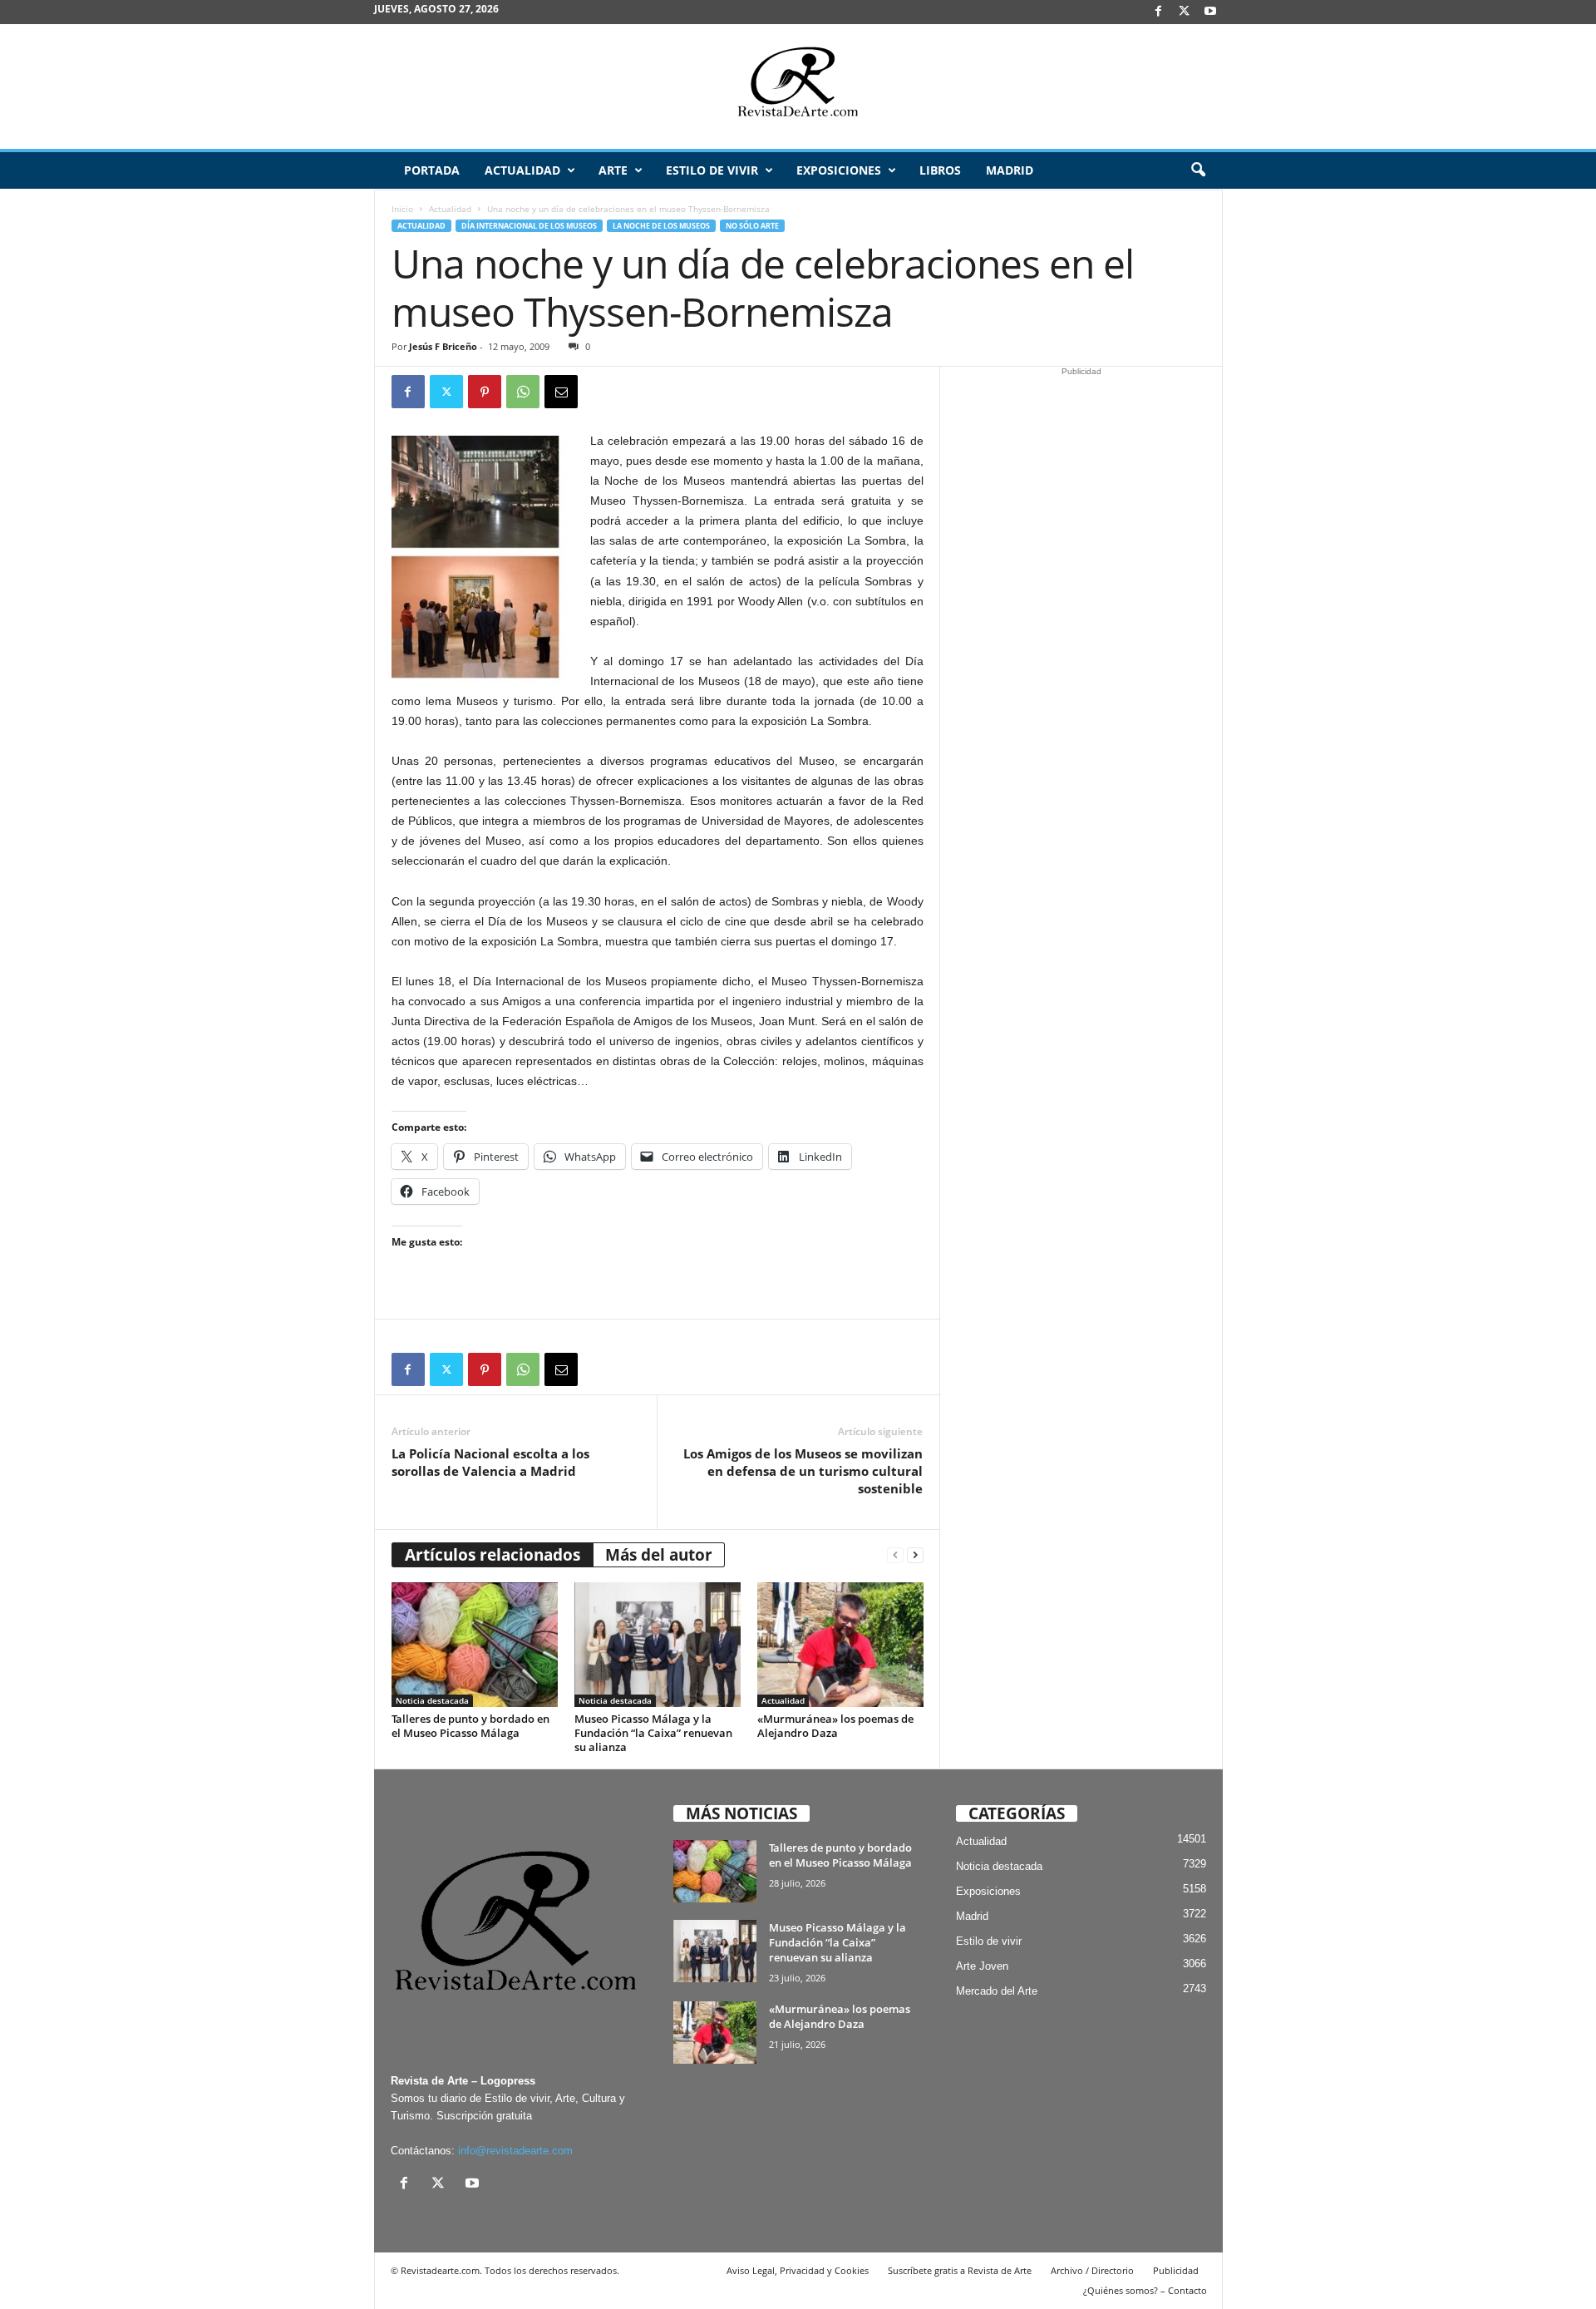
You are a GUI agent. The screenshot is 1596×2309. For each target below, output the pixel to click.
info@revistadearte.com (515, 2151)
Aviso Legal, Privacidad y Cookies (798, 2270)
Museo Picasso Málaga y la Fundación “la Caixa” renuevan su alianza (653, 1733)
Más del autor (659, 1555)
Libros (940, 170)
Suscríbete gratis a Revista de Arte (960, 2270)
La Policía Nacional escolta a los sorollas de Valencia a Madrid (490, 1462)
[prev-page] (895, 1555)
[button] (1198, 170)
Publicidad (1176, 2270)
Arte (613, 170)
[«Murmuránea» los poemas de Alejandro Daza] (840, 1645)
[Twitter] (446, 392)
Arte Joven (982, 1966)
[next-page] (915, 1555)
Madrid (1010, 170)
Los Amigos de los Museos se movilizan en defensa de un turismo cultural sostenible (803, 1471)
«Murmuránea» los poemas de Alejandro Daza (835, 1726)
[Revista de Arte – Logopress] (798, 86)
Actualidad (522, 170)
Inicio (402, 209)
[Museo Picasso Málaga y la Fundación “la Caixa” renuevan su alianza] (658, 1645)
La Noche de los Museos (661, 226)
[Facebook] (1159, 12)
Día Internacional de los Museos (529, 226)
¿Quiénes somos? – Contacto (1145, 2290)
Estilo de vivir (712, 170)
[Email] (561, 392)
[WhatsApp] (523, 392)
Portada (432, 170)
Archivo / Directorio (1092, 2270)
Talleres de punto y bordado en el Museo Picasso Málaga (470, 1726)
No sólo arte (752, 226)
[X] (1185, 12)
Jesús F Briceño (443, 346)
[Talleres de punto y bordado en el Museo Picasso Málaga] (475, 1645)
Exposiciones (839, 170)
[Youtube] (1210, 12)
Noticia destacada (432, 1700)
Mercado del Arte (997, 1991)
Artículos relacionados (493, 1555)
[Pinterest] (485, 392)
